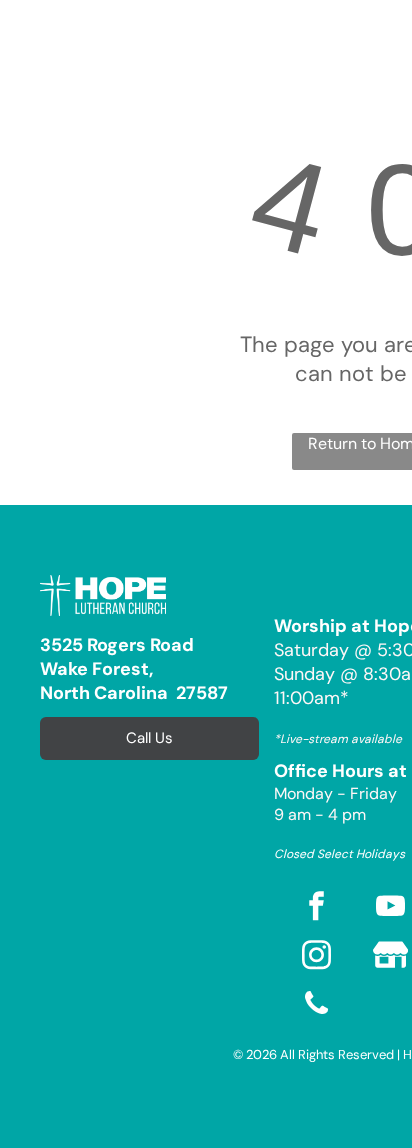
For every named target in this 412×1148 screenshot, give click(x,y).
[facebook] (316, 908)
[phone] (316, 1006)
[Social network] (390, 957)
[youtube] (390, 908)
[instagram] (316, 957)
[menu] (30, 34)
